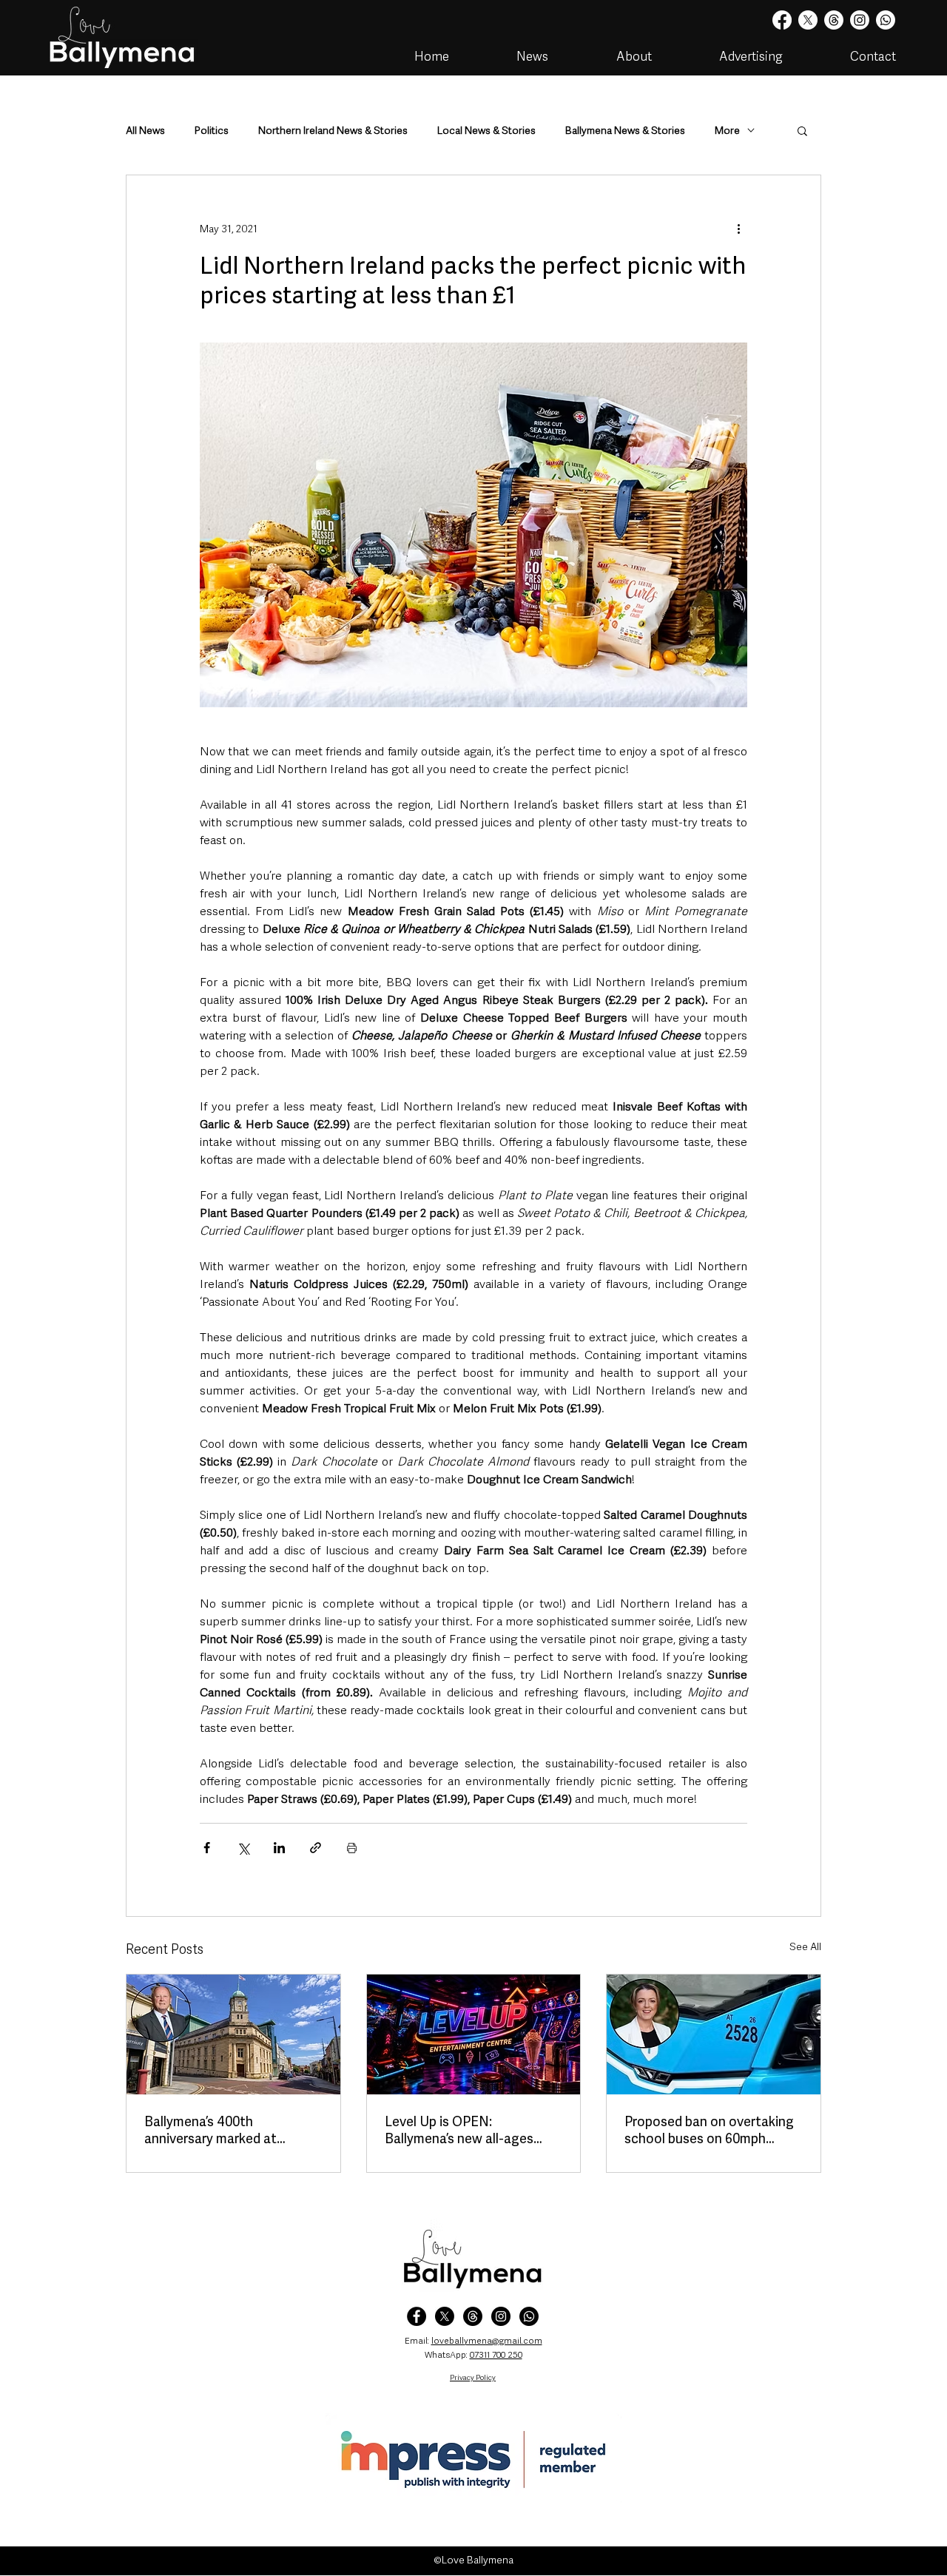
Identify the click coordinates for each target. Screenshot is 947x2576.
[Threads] (834, 20)
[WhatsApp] (529, 2316)
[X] (808, 20)
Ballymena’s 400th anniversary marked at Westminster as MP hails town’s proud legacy (218, 2130)
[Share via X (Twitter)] (243, 1848)
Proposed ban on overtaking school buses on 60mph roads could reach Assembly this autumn (709, 2130)
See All (805, 1946)
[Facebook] (782, 20)
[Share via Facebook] (207, 1848)
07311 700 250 (496, 2355)
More (727, 131)
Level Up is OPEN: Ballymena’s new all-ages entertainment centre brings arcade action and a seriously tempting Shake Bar (472, 2130)
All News (145, 131)
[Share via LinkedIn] (279, 1848)
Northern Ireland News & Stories (333, 131)
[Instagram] (860, 20)
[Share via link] (316, 1848)
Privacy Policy (473, 2377)
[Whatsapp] (886, 20)
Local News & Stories (486, 131)
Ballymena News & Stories (625, 131)
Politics (212, 131)
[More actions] (738, 229)
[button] (802, 130)
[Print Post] (352, 1848)
